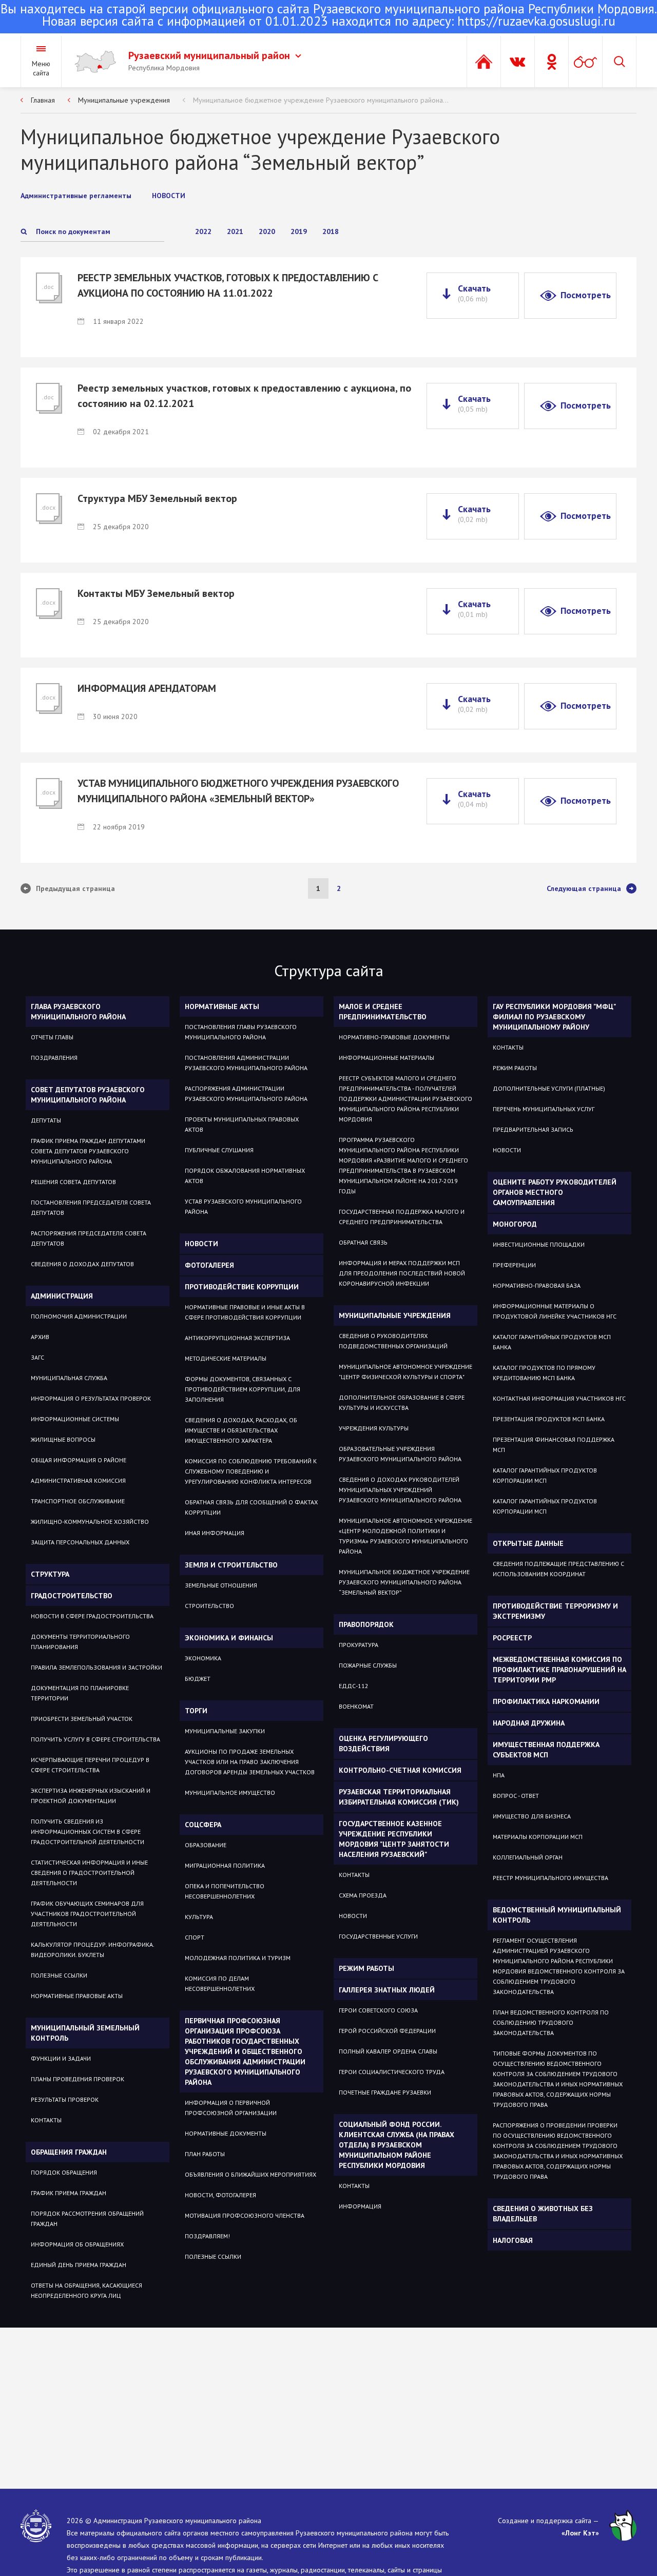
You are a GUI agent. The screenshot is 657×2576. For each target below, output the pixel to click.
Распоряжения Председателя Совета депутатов (89, 1238)
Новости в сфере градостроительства (92, 1616)
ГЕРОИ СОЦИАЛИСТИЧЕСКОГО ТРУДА (392, 2072)
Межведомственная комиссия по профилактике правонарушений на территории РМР (559, 1670)
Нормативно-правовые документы (394, 1037)
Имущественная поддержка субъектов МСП (546, 1750)
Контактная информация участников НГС (559, 1398)
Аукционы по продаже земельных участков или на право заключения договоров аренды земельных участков (250, 1762)
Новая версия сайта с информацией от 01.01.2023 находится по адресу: (329, 16)
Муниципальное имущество (230, 1793)
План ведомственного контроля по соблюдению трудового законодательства (551, 2022)
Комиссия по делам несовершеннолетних (220, 1983)
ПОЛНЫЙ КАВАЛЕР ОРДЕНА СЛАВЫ (388, 2051)
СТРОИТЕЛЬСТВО (209, 1606)
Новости (201, 1244)
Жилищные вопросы (63, 1439)
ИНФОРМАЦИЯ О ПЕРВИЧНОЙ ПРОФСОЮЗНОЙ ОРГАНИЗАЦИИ (231, 2108)
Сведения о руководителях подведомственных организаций (393, 1341)
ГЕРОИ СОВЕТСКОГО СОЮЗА (378, 2010)
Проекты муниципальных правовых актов (242, 1124)
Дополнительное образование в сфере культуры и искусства (402, 1402)
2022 (203, 231)
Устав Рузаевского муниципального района (243, 1206)
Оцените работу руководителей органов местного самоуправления (555, 1192)
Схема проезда (363, 1895)
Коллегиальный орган (528, 1857)
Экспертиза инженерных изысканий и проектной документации (91, 1796)
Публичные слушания (219, 1150)
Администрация (62, 1296)
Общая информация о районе (79, 1460)
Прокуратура (359, 1645)
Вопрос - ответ (516, 1796)
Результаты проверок (65, 2099)
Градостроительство (72, 1596)
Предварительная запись (533, 1129)
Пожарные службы (368, 1665)
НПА (499, 1775)
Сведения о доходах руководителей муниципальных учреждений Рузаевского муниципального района (400, 1490)
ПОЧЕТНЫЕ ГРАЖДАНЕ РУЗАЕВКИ (385, 2092)
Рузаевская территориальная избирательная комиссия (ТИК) (399, 1797)
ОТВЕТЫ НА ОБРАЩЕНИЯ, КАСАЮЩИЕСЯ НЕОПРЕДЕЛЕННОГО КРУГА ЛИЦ (86, 2290)
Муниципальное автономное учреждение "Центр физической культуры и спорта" (405, 1372)
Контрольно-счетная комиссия (400, 1770)
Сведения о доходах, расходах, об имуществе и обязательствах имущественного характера (241, 1430)
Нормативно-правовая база (537, 1285)
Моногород (515, 1224)
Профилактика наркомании (546, 1701)
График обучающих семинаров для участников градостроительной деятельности (87, 1914)
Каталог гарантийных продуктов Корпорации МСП (545, 1475)
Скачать (474, 293)
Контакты (46, 2120)
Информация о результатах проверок (91, 1398)
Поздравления (54, 1058)
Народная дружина (529, 1723)
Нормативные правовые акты (77, 1996)
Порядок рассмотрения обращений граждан (87, 2219)
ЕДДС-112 (354, 1686)
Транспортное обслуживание (78, 1501)
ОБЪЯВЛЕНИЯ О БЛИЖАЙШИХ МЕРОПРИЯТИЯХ (250, 2174)
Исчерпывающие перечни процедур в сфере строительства (90, 1765)
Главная (43, 100)
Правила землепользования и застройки (96, 1667)
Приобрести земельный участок (82, 1719)
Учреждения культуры (374, 1428)
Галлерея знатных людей (387, 1990)
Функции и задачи (61, 2058)
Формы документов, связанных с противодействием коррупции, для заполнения (243, 1389)
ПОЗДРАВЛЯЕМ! (207, 2236)
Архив (40, 1337)
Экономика (203, 1658)
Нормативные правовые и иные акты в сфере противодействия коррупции (245, 1312)
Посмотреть (586, 295)
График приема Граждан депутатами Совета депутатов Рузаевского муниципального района (88, 1151)
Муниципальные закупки (225, 1731)
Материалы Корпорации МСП (538, 1837)
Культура (199, 1917)
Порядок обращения (64, 2172)
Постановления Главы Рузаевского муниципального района (241, 1032)
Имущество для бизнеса (532, 1816)
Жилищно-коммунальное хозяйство (90, 1522)
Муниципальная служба (69, 1378)
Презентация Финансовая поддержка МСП (554, 1445)
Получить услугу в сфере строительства (95, 1739)
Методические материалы (226, 1358)
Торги (196, 1711)
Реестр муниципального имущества (550, 1878)
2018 (331, 231)
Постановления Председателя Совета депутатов (91, 1207)
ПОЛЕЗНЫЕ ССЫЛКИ (213, 2257)
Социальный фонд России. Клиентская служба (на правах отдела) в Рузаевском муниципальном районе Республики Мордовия (397, 2145)
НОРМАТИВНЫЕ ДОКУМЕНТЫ (226, 2133)
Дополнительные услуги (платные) (549, 1088)
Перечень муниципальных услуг (544, 1109)
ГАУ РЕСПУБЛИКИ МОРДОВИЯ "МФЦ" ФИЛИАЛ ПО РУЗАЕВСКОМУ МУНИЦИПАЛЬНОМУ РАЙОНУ (554, 1017)
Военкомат (356, 1706)
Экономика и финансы (229, 1638)
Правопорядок (366, 1624)
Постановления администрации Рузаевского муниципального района (246, 1063)
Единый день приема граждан (79, 2265)
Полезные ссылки (59, 1975)
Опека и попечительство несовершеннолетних (225, 1891)
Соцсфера (203, 1825)
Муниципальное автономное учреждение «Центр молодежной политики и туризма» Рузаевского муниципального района (405, 1536)
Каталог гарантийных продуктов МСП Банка (552, 1342)
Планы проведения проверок (78, 2079)
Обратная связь (363, 1242)
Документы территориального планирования (80, 1642)
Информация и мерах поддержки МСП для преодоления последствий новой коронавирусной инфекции (402, 1273)
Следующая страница (584, 888)
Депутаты (46, 1120)
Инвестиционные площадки (539, 1244)
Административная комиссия (78, 1480)
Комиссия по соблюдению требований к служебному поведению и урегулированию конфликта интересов (251, 1471)
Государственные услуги (378, 1936)
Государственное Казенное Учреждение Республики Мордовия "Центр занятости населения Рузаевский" (394, 1839)
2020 (267, 231)
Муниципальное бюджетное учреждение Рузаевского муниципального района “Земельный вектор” (404, 1582)
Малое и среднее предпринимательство (383, 1012)
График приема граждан (69, 2193)
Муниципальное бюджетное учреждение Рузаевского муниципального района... (321, 100)
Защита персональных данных (80, 1542)
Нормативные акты (222, 1006)
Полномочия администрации (79, 1316)
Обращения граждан (69, 2152)
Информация (360, 2206)
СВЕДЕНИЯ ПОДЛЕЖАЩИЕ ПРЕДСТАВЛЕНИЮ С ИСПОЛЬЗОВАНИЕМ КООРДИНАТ (558, 1569)
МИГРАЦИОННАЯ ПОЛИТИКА (225, 1865)
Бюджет (198, 1679)
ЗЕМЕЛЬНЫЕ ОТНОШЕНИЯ (221, 1585)
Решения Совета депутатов (73, 1182)
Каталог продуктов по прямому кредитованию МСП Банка (544, 1373)
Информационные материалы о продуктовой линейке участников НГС (555, 1311)
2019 (299, 231)
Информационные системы (75, 1419)
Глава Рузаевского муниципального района (78, 1012)
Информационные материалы (387, 1058)
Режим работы (366, 1968)
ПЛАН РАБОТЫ (205, 2154)
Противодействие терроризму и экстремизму (555, 1611)
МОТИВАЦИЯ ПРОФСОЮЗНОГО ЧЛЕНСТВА (245, 2215)
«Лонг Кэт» (580, 2533)
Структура (50, 1574)
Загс (37, 1357)
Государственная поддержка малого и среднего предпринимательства (402, 1217)
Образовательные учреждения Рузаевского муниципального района (400, 1454)
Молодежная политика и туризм (238, 1958)
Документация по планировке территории (80, 1693)
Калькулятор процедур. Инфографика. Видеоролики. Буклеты (92, 1950)
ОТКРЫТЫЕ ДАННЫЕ (528, 1543)
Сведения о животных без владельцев (543, 2214)
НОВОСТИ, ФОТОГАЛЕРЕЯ (220, 2195)
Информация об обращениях (77, 2244)
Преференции (514, 1265)
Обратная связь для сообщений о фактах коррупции (251, 1507)
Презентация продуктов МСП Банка (549, 1419)
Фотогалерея (209, 1265)
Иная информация (215, 1533)
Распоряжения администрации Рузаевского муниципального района (246, 1093)
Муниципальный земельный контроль (85, 2033)
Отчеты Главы (52, 1037)
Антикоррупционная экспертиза (237, 1338)
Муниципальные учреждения (124, 100)
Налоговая (513, 2240)
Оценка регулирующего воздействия (383, 1744)
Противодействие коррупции (242, 1287)
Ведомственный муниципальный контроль (557, 1915)
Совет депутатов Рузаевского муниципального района (88, 1095)
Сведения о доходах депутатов (82, 1264)
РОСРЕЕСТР (512, 1638)
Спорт (195, 1937)
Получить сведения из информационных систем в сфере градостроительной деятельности (88, 1832)
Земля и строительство (231, 1565)
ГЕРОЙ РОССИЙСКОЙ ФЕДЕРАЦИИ (387, 2031)
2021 (235, 231)
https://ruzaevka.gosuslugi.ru (536, 21)
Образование (206, 1845)
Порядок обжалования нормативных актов (245, 1176)
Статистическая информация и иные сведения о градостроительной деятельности (89, 1873)
